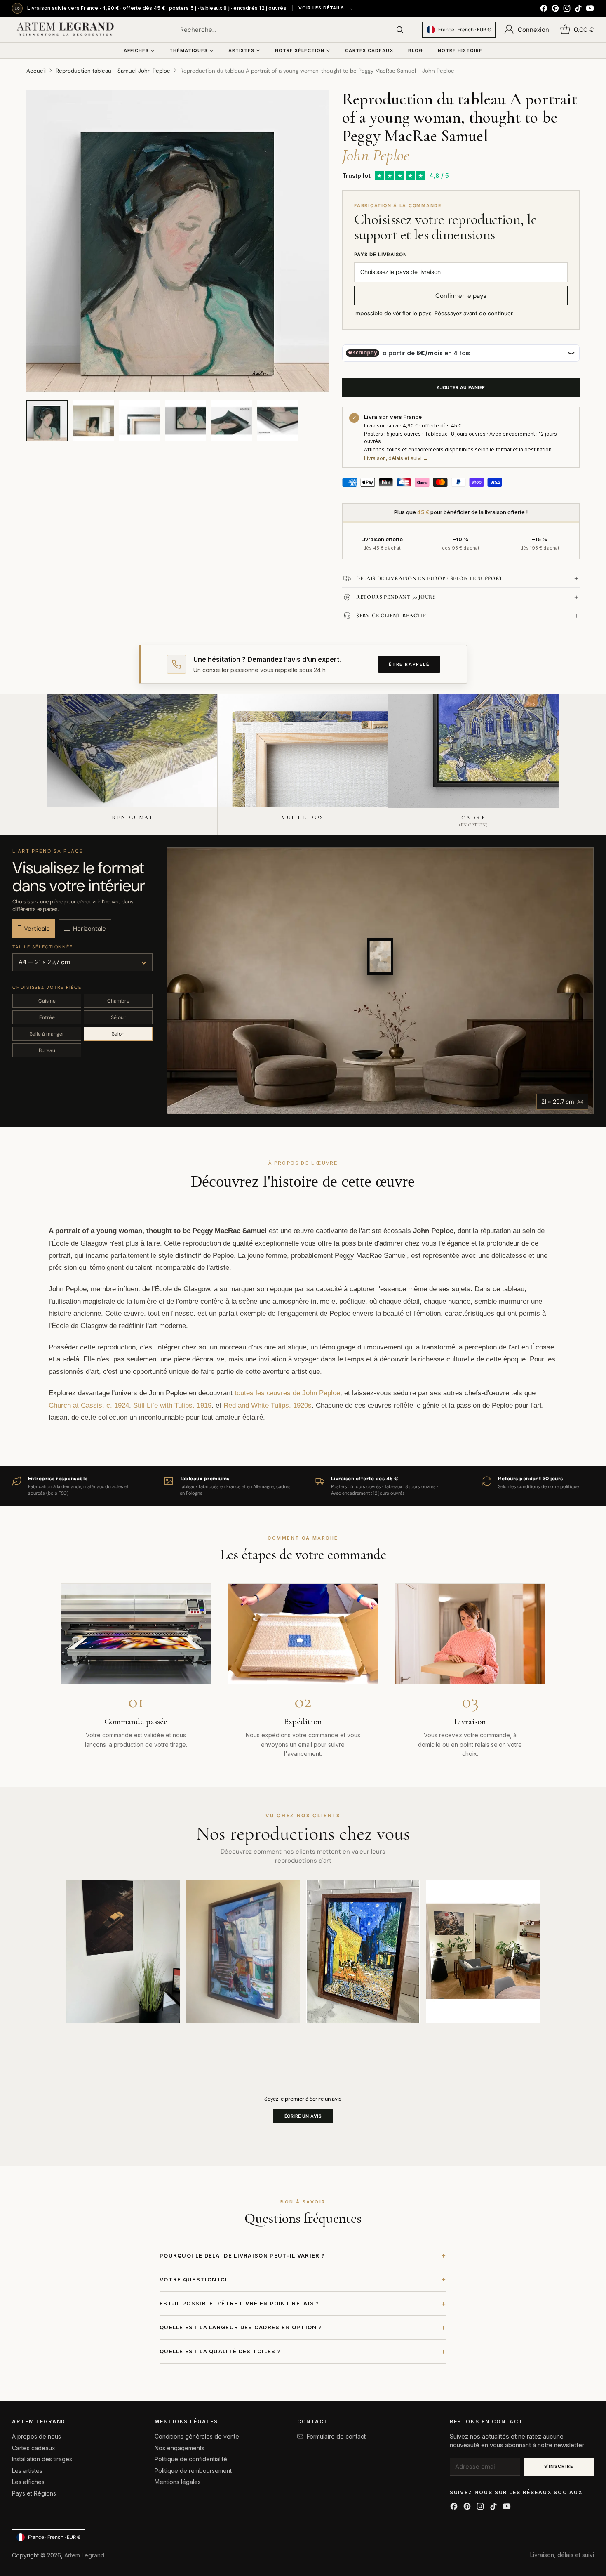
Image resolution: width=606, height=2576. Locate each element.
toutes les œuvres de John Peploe (287, 1393)
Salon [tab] (118, 1034)
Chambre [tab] (118, 1001)
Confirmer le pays (461, 296)
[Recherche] (400, 30)
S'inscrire (559, 2466)
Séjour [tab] (118, 1017)
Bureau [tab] (47, 1050)
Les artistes (27, 2471)
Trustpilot (356, 176)
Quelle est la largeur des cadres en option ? (303, 2327)
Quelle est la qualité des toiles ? (303, 2351)
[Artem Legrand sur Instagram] (567, 9)
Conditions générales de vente (197, 2436)
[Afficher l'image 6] (278, 421)
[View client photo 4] (484, 1951)
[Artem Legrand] (66, 30)
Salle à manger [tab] (47, 1034)
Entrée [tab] (47, 1017)
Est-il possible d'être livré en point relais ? (303, 2304)
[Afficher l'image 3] (139, 421)
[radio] (34, 929)
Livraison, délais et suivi (562, 2555)
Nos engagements (180, 2448)
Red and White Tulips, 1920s (268, 1405)
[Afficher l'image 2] (93, 421)
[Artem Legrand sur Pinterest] (555, 9)
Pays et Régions (34, 2493)
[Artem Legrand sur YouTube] (590, 9)
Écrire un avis (303, 2116)
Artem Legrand (84, 2555)
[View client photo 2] (243, 1951)
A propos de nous (36, 2436)
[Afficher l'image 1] (47, 421)
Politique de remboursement (193, 2471)
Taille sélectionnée (42, 947)
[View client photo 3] (363, 1951)
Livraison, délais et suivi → (396, 458)
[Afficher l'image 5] (232, 421)
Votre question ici (303, 2279)
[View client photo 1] (123, 1951)
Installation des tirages (42, 2459)
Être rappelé (409, 664)
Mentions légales (178, 2482)
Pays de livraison (381, 255)
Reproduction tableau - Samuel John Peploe (113, 71)
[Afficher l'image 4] (186, 421)
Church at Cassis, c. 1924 (89, 1405)
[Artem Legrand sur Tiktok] (578, 9)
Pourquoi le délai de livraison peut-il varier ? (303, 2255)
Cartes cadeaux (34, 2448)
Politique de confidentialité (191, 2459)
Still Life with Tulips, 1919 (172, 1405)
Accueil (36, 71)
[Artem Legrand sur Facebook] (544, 9)
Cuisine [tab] (47, 1001)
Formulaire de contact (336, 2436)
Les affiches (28, 2482)
